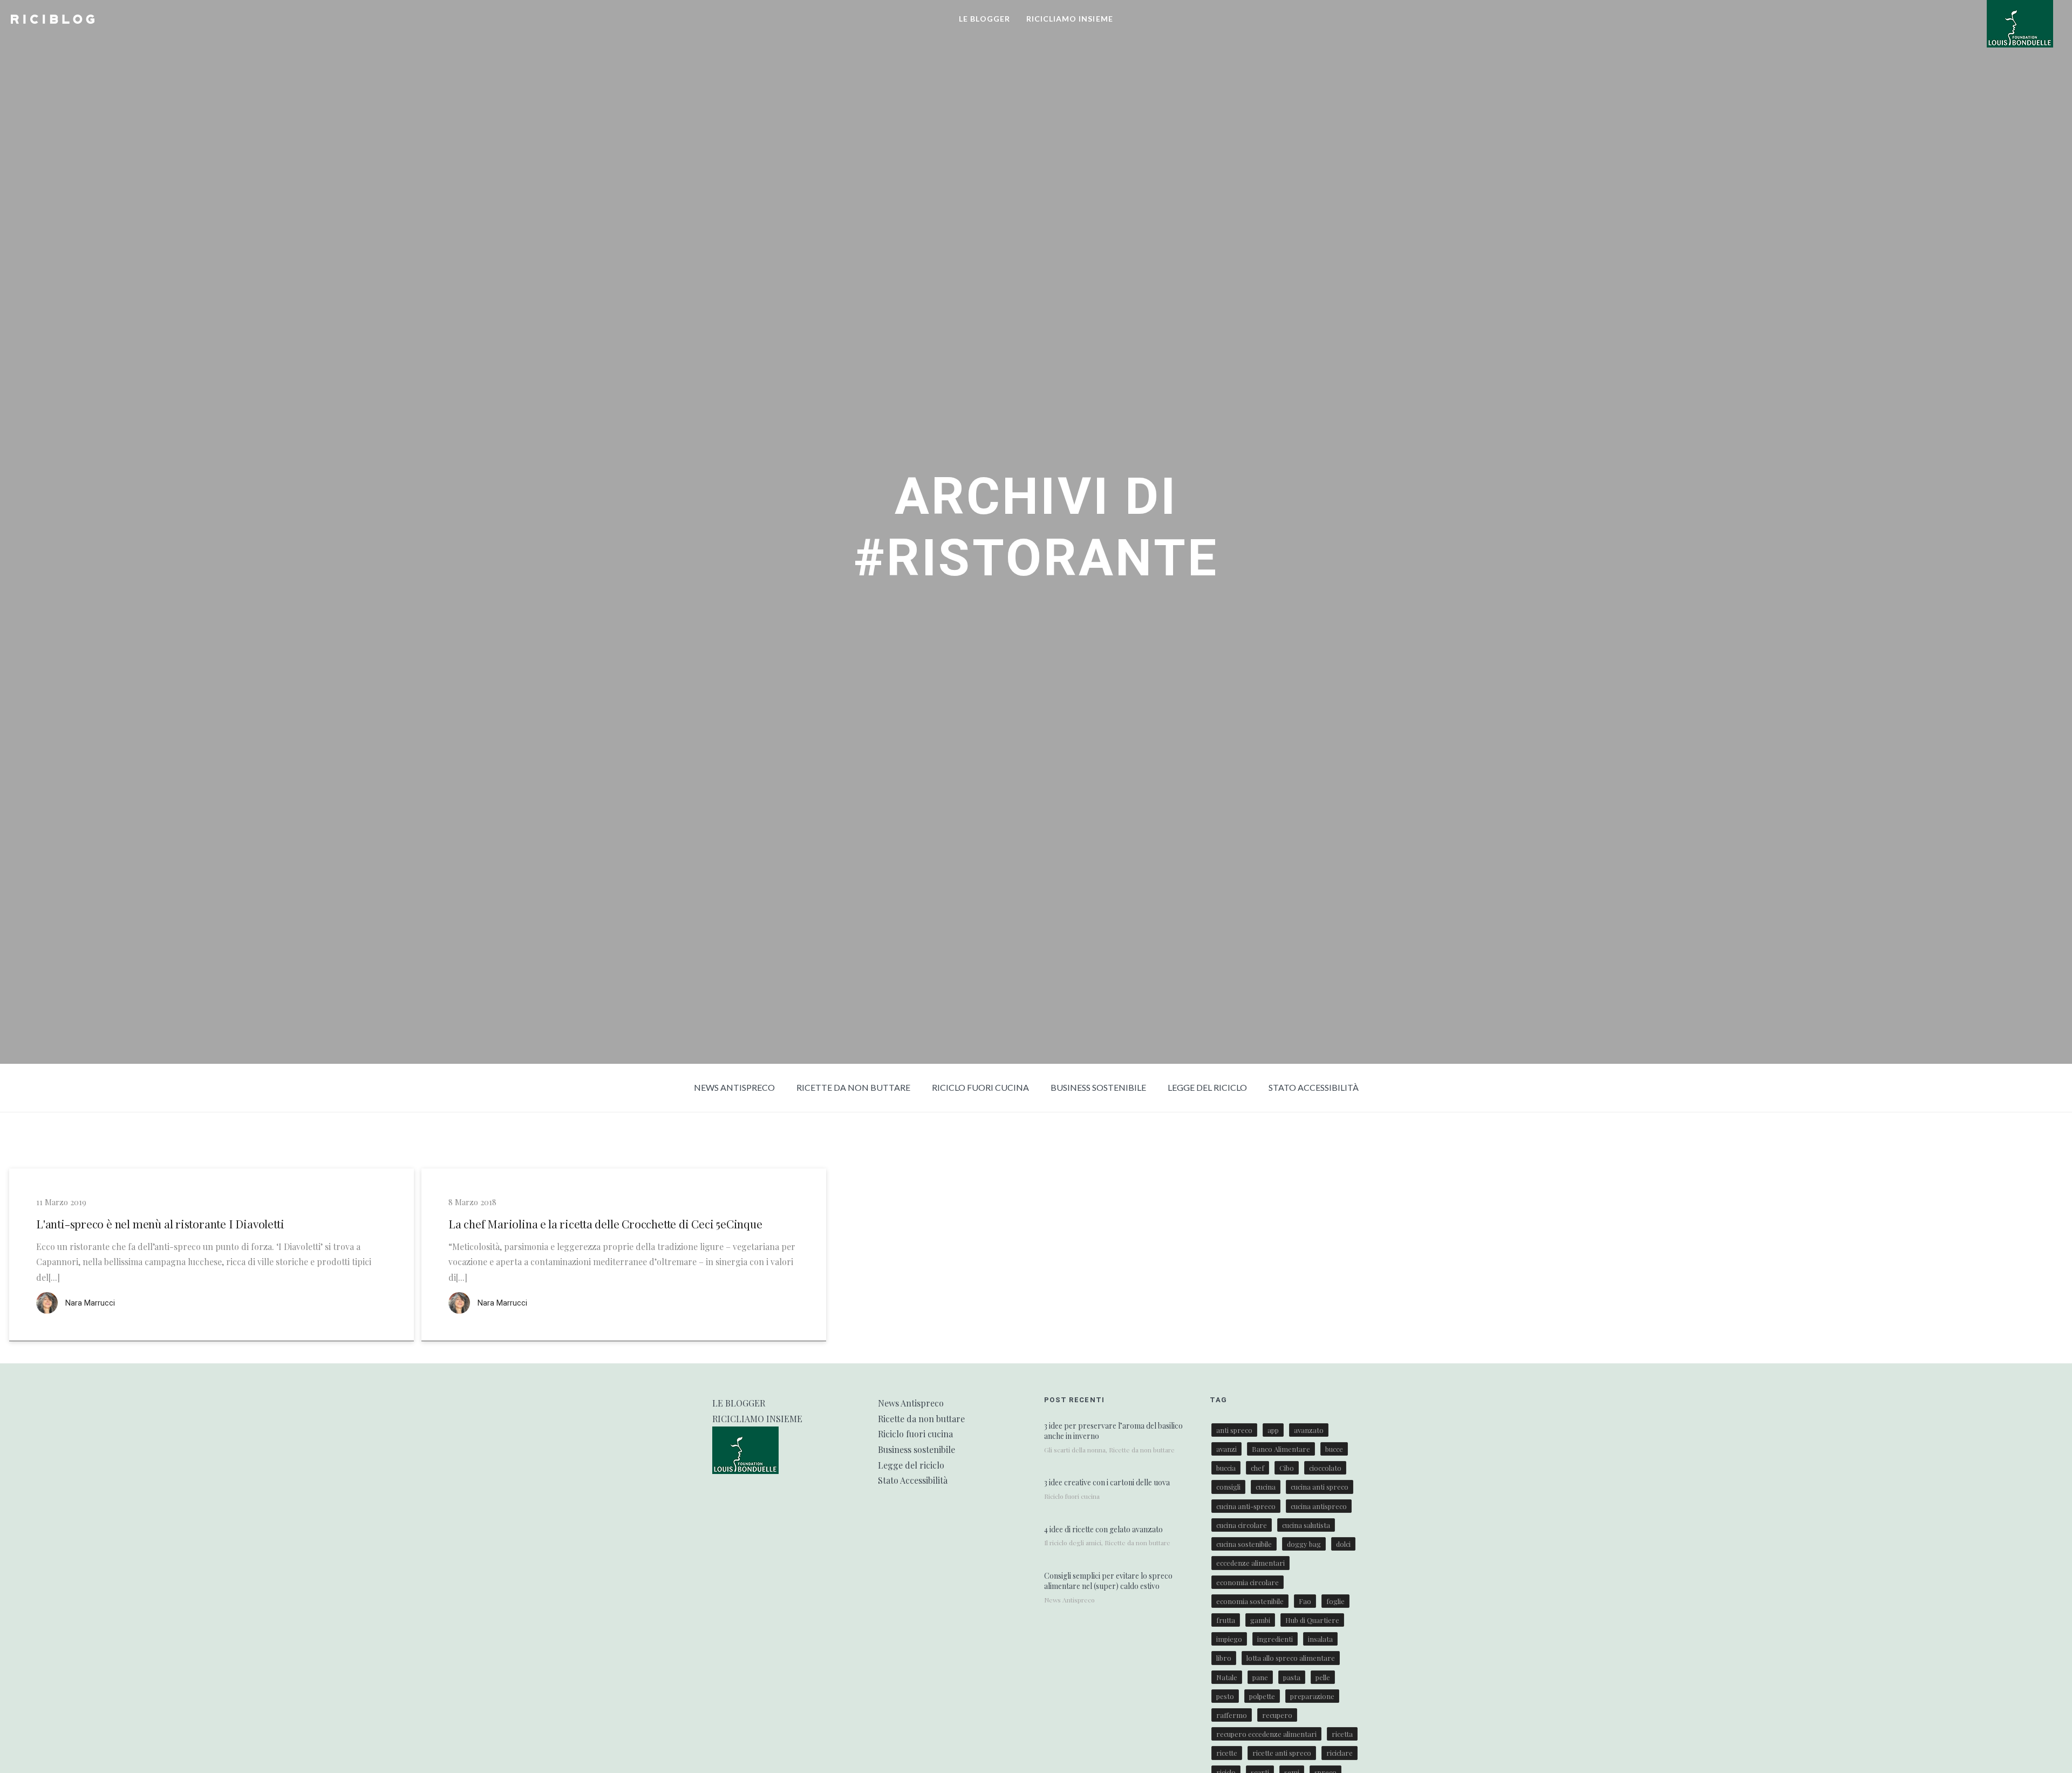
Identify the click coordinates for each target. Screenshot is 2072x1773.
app (1273, 1430)
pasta (1292, 1677)
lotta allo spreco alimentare (1291, 1658)
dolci (1343, 1544)
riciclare (1340, 1753)
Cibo (1287, 1468)
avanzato (1309, 1430)
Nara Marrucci (90, 1303)
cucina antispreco (1319, 1506)
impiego (1229, 1639)
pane (1260, 1677)
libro (1224, 1658)
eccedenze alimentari (1250, 1563)
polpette (1262, 1696)
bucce (1334, 1449)
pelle (1323, 1677)
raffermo (1232, 1715)
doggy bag (1304, 1544)
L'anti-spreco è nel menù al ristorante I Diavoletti (160, 1224)
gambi (1260, 1620)
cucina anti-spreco (1246, 1506)
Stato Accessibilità (1314, 1087)
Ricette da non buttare (853, 1087)
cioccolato (1325, 1468)
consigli (1228, 1487)
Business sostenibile (1098, 1087)
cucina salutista (1306, 1525)
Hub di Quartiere (1312, 1620)
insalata (1320, 1639)
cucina (1266, 1487)
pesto (1225, 1696)
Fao (1305, 1601)
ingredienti (1275, 1639)
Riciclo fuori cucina (980, 1087)
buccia (1226, 1468)
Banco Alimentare (1281, 1449)
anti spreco (1234, 1430)
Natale (1227, 1677)
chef (1257, 1468)
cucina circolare (1242, 1525)
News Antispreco (734, 1087)
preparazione (1312, 1696)
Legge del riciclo (1207, 1087)
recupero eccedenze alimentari (1266, 1734)
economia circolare (1248, 1582)
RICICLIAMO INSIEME (1070, 19)
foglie (1335, 1601)
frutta (1226, 1620)
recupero (1277, 1715)
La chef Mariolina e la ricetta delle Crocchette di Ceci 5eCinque (605, 1224)
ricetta (1342, 1734)
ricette (1227, 1753)
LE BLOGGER (984, 19)
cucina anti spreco (1320, 1487)
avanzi (1226, 1449)
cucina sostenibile (1244, 1544)
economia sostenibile (1250, 1601)
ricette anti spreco (1282, 1753)
